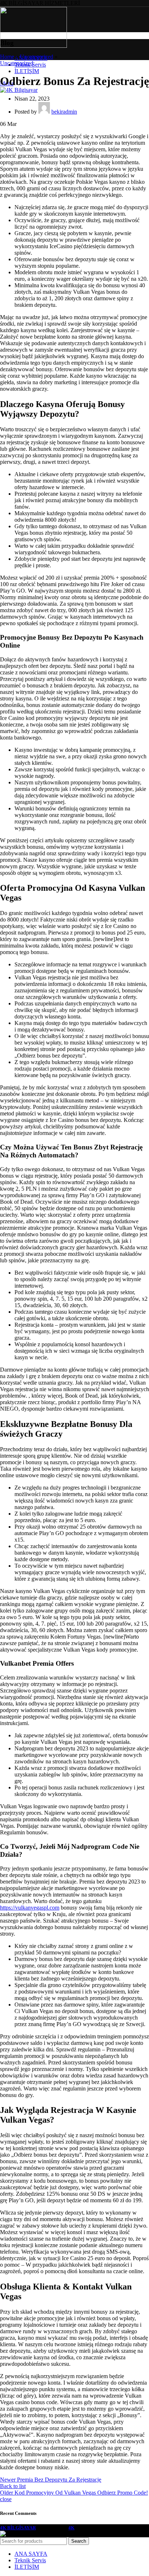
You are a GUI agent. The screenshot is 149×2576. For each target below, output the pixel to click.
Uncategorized (37, 57)
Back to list (13, 2486)
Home (7, 57)
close (6, 2499)
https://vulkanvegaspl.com (30, 1908)
